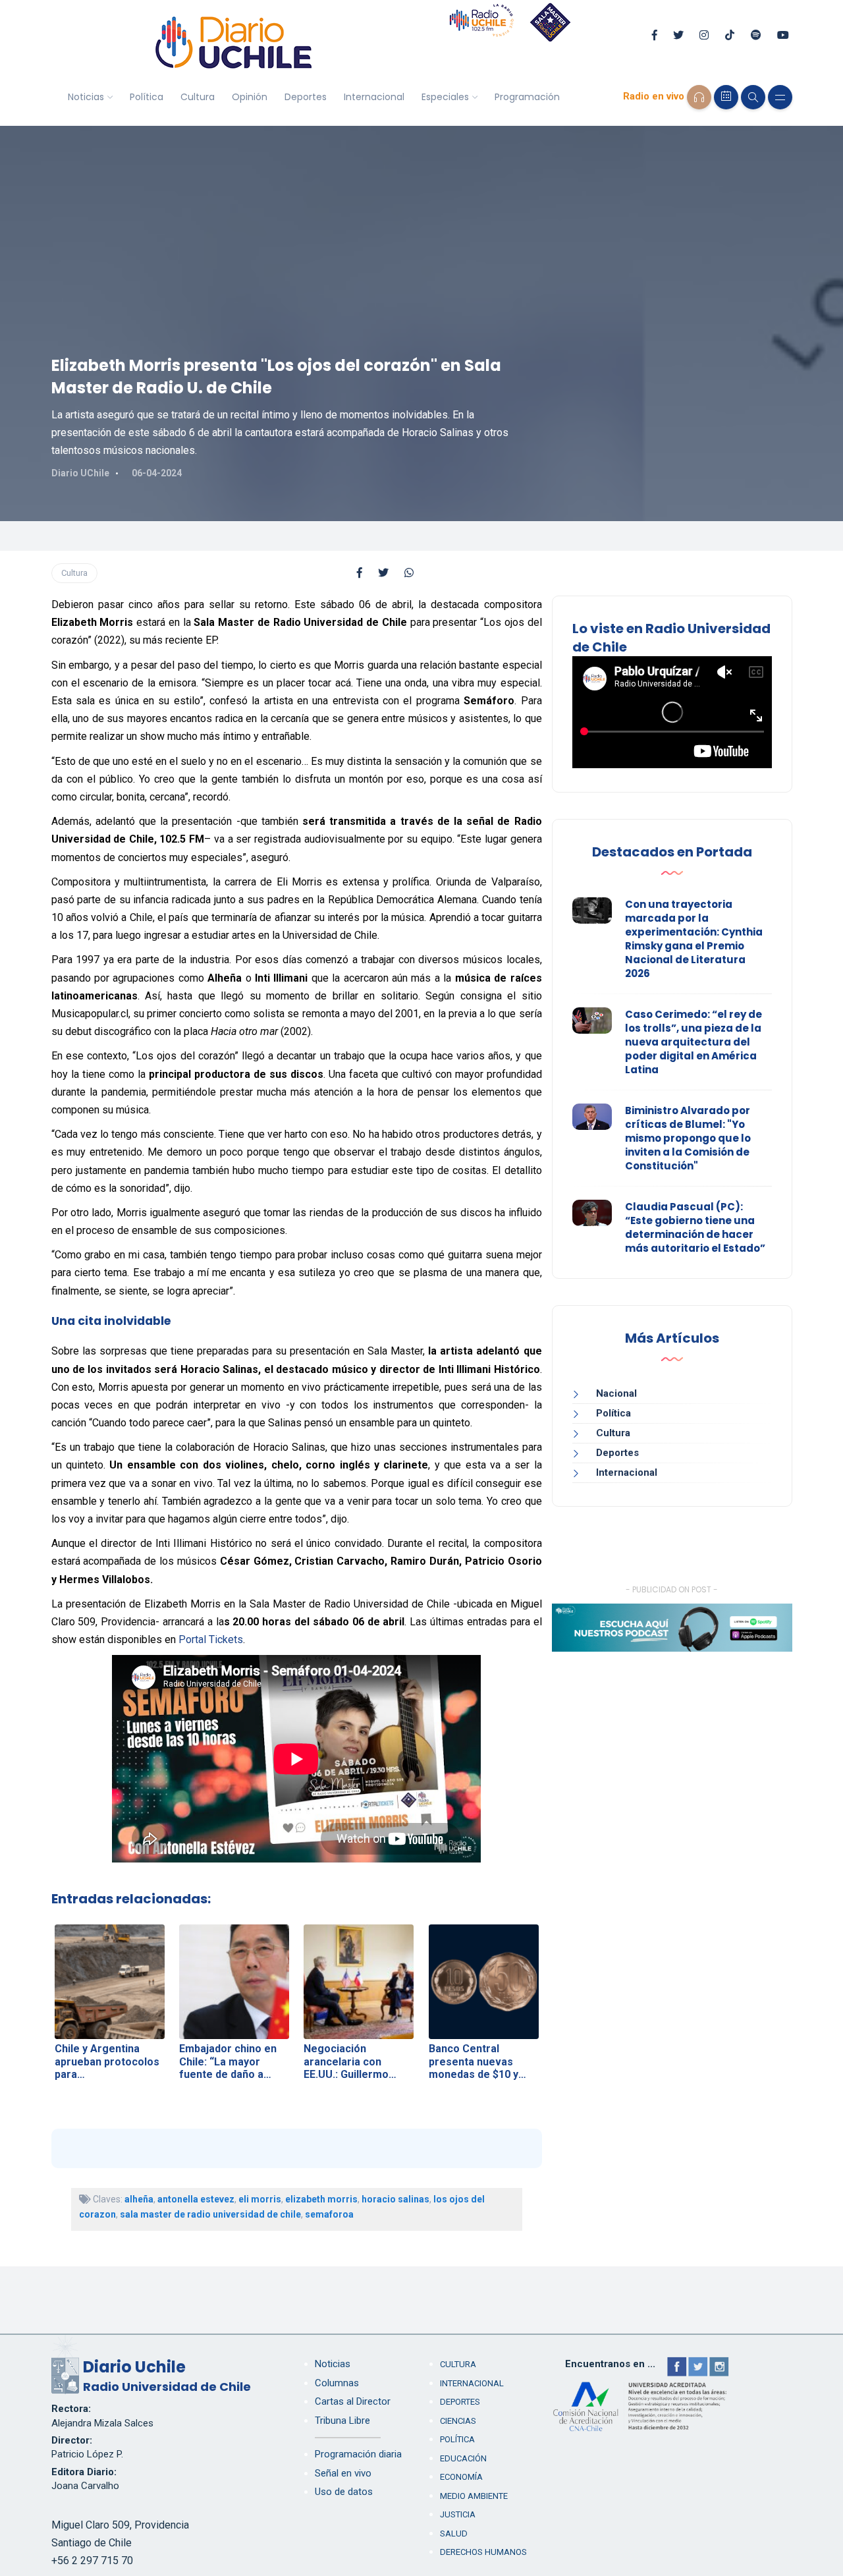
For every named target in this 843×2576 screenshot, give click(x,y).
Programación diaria (358, 2454)
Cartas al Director (353, 2401)
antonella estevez (196, 2199)
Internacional (374, 97)
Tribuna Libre (342, 2421)
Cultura (198, 97)
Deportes (306, 97)
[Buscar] (753, 97)
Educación (463, 2458)
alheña (139, 2199)
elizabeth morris (321, 2199)
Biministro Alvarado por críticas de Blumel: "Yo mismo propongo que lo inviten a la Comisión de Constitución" (688, 1138)
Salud (454, 2534)
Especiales (445, 97)
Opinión (250, 97)
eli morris (260, 2199)
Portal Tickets (211, 1639)
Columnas (337, 2383)
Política (147, 97)
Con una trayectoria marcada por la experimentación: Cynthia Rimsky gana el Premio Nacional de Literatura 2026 (694, 939)
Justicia (458, 2514)
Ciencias (458, 2421)
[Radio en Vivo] (699, 97)
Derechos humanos (483, 2552)
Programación (527, 97)
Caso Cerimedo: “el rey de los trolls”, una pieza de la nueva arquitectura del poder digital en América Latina (693, 1042)
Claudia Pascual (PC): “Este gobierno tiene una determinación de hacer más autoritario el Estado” (695, 1227)
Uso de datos (344, 2492)
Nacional (616, 1393)
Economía (461, 2477)
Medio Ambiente (474, 2496)
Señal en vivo (343, 2473)
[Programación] (726, 97)
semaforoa (329, 2214)
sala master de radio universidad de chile (210, 2214)
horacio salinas (395, 2199)
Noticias (86, 97)
